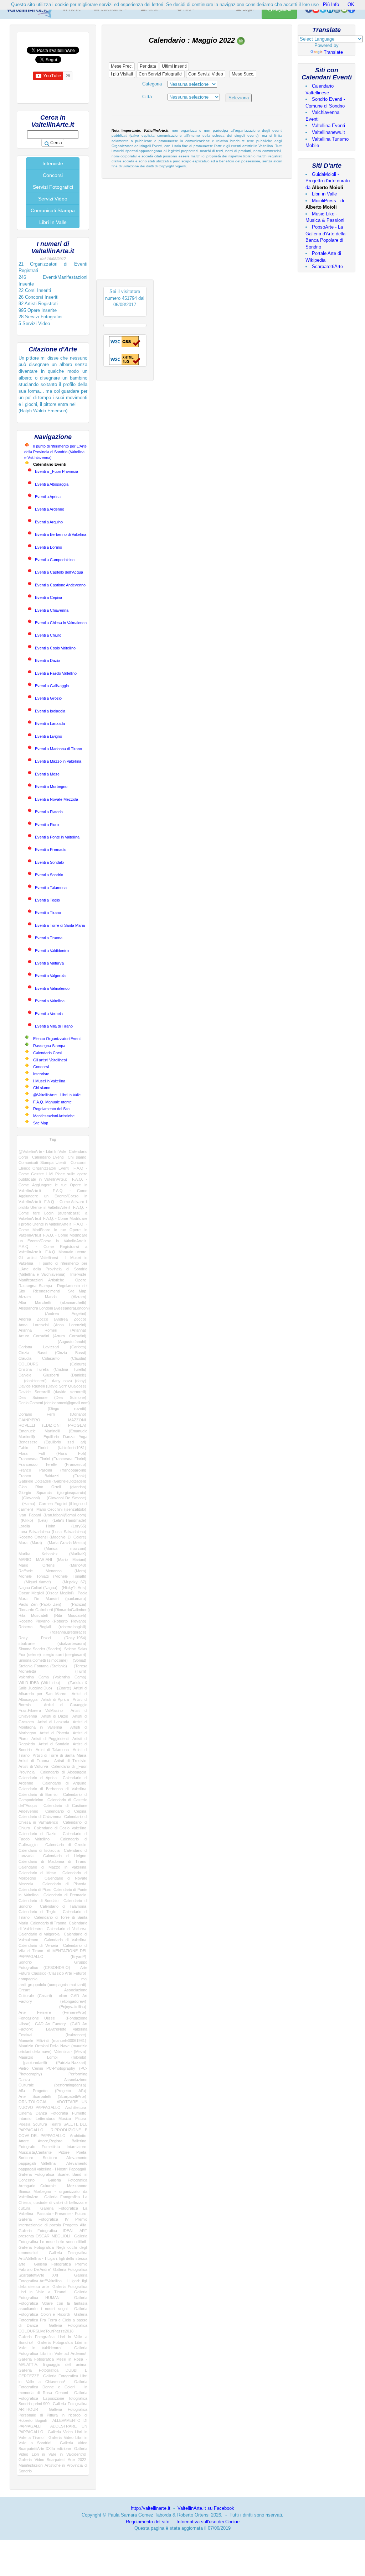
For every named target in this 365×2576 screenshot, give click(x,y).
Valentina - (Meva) (70, 2052)
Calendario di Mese (37, 1873)
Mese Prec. (122, 66)
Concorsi (53, 175)
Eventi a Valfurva (49, 963)
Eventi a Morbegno (51, 787)
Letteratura (45, 2118)
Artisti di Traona (34, 1761)
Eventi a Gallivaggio (52, 686)
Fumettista (51, 2147)
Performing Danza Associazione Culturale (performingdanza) (53, 2079)
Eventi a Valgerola (50, 976)
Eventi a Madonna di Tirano (58, 749)
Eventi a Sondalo (49, 862)
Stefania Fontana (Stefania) (43, 1666)
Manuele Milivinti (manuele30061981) (52, 2041)
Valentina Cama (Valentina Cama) (52, 1677)
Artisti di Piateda (54, 1733)
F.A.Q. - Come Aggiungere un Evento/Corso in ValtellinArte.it (53, 1196)
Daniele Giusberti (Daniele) (52, 1375)
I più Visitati (122, 74)
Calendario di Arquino (64, 1783)
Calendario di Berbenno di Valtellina (52, 1789)
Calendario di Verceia (38, 1945)
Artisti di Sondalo (54, 1744)
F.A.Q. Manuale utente (52, 1102)
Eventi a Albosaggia (52, 484)
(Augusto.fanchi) (52, 1342)
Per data (148, 66)
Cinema (25, 2113)
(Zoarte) (63, 1688)
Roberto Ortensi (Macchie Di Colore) (52, 1537)
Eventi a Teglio (47, 900)
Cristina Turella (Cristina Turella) (52, 1369)
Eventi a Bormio (48, 547)
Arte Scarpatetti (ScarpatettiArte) (52, 2096)
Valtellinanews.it (328, 132)
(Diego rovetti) (52, 1409)
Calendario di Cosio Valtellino (60, 1828)
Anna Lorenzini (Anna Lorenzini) (52, 1325)
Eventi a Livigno (48, 736)
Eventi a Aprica (48, 497)
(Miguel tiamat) (35, 1582)
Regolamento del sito (148, 2522)
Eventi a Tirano (48, 913)
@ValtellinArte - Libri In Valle (57, 1095)
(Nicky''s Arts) (73, 1588)
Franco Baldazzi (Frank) (52, 1476)
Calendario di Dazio (37, 1834)
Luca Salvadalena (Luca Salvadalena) (52, 1532)
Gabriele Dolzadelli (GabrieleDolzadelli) (52, 1481)
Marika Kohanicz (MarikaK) (52, 1554)
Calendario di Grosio (66, 1845)
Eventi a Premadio (51, 850)
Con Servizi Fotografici (161, 74)
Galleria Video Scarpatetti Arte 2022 (52, 2460)
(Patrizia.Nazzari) (69, 2063)
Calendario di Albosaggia (63, 1772)
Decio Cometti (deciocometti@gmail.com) (54, 1403)
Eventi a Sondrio (49, 875)
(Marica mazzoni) (52, 1548)
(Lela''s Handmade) (68, 1520)
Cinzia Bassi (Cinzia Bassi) (52, 1353)
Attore (24, 2141)
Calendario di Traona (48, 1923)
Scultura (40, 2124)
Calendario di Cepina (66, 1811)
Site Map (41, 1123)
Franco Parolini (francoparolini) (52, 1470)
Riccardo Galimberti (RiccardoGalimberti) (54, 1610)
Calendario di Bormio (38, 1794)
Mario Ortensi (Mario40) (52, 1565)
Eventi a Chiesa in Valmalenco (61, 623)
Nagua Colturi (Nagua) (38, 1588)
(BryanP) (72, 1956)
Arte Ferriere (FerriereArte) (52, 2012)
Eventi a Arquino (49, 522)
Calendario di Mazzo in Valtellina (52, 1867)
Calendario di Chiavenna (40, 1817)
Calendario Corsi (48, 1053)
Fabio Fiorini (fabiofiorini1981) (52, 1448)
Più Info (331, 4)
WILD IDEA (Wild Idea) (39, 1683)
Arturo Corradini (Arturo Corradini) (52, 1336)
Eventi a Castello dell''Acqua (59, 572)
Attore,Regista (50, 2141)
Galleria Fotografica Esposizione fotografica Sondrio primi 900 (53, 2398)
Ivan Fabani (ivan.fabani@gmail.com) (52, 1515)
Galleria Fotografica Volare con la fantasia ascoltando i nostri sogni (53, 2303)
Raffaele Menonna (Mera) (52, 1571)
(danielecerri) (33, 1381)
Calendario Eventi (48, 1157)
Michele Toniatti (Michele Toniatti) (52, 1576)
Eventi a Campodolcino (55, 560)
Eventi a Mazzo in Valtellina (58, 761)
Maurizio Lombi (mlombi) (52, 2057)
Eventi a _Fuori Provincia (56, 471)
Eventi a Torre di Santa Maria (60, 925)
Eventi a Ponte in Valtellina (57, 837)
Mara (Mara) (30, 1543)
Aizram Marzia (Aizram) (52, 1297)
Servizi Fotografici (53, 187)
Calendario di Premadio (65, 1895)
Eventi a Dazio (47, 660)
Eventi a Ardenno (50, 509)
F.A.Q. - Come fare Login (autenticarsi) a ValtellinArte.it (53, 1213)
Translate (333, 52)
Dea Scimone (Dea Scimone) (52, 1397)
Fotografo (27, 2147)
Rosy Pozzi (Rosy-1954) (52, 1638)
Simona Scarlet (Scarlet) (40, 1649)
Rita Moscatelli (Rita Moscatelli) (52, 1615)
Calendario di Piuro (35, 1890)
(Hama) (27, 1504)
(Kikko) (26, 1520)
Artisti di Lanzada (53, 1722)
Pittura (81, 2118)
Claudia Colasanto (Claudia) (52, 1358)
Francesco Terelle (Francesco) (52, 1464)
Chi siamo (42, 1088)
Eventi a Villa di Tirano (54, 1026)
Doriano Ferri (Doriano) (52, 1414)
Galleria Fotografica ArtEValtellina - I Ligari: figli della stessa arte (53, 2258)
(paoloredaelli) (33, 2063)
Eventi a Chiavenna (52, 610)
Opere (81, 1280)
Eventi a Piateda (49, 812)
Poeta (81, 2152)
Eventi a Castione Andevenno (60, 585)
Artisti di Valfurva (33, 1766)
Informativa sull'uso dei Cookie (208, 2522)
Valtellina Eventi (328, 126)
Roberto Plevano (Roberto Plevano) (52, 1621)
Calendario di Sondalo (38, 1901)
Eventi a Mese (47, 774)
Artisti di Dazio (55, 1716)
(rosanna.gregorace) (52, 1632)
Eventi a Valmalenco (52, 988)
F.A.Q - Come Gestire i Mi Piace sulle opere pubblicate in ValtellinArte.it (53, 1174)
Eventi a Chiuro (48, 635)
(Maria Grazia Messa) (65, 1543)
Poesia (24, 2124)
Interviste (53, 163)
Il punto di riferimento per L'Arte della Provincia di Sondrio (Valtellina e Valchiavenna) (55, 452)
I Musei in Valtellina (49, 1081)
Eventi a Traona (49, 938)
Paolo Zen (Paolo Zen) (40, 1604)
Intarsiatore (76, 2147)
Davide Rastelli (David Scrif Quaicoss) (52, 1386)
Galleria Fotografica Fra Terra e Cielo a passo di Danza (53, 2320)
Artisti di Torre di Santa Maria (59, 1755)
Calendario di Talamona (63, 1906)
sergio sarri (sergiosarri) (65, 1655)
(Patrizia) (76, 1604)
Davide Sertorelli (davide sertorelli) (52, 1392)
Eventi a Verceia (49, 1014)
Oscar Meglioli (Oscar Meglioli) (46, 1593)
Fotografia (59, 2113)
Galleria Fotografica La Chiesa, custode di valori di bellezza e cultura (53, 2202)
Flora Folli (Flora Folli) (52, 1453)
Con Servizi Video (206, 74)
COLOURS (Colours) (52, 1364)
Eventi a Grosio (48, 698)
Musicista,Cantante (35, 2152)
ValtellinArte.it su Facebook (206, 2508)
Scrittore (26, 2158)
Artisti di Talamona (52, 1750)
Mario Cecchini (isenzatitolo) (61, 1509)
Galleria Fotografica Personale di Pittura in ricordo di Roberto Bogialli (53, 2415)
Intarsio (25, 2118)
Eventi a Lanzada (50, 723)
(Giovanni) (29, 1498)
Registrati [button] (281, 10)
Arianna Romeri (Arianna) (52, 1330)
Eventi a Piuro (47, 825)
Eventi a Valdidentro (52, 951)
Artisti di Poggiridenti (50, 1739)
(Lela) (42, 1520)
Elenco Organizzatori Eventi (57, 1039)
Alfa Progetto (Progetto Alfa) (52, 2091)
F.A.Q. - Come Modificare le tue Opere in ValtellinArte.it (53, 1230)
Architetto (78, 2136)
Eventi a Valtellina (50, 1001)
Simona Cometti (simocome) (43, 1660)
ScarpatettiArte (327, 267)
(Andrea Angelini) (52, 1313)
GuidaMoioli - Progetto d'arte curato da (328, 181)
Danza (41, 2113)
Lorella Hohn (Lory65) (52, 1526)
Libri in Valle (324, 194)
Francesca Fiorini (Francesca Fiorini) (52, 1459)
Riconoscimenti (46, 1291)
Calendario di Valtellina (65, 1940)
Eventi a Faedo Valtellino (56, 673)
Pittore (64, 2152)
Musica (65, 2118)
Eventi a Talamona (51, 888)
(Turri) (71, 1671)
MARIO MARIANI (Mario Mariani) (52, 1559)
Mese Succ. (243, 74)
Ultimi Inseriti (174, 66)
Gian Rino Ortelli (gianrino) (52, 1487)
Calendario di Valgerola (39, 1934)
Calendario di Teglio (37, 1912)
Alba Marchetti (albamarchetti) (52, 1302)
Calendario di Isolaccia (39, 1850)
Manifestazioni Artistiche (54, 1116)
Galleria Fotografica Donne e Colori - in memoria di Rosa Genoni (53, 2387)
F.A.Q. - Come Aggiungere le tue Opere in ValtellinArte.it (53, 1185)
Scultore (50, 2158)
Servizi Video (53, 199)
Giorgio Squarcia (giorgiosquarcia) (52, 1493)
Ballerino (79, 2141)
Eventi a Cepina (48, 597)
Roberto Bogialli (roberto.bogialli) (52, 1627)
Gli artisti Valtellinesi (50, 1060)
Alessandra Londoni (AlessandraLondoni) (54, 1308)
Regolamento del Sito (51, 1109)
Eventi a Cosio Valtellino (55, 648)
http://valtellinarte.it (151, 2508)
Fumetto (79, 2113)
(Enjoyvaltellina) (52, 2007)
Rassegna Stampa (49, 1046)
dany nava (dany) (69, 1381)
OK (351, 4)
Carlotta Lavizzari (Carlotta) (52, 1347)
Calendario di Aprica (38, 1778)
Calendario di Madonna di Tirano (52, 1861)
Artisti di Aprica (55, 1699)
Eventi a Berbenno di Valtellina (61, 534)
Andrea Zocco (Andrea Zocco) (52, 1319)
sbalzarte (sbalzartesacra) (52, 1644)
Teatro (55, 2124)
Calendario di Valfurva (66, 1929)
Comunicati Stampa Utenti (42, 1162)
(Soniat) (78, 1660)
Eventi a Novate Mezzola (56, 799)
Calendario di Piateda (64, 1884)
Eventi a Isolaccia (50, 711)
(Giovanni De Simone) (65, 1498)
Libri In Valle (53, 222)
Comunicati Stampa (53, 210)
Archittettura (76, 2107)
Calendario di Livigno (65, 1856)
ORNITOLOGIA (32, 2102)
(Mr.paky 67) (71, 1582)
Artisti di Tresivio (70, 1761)
